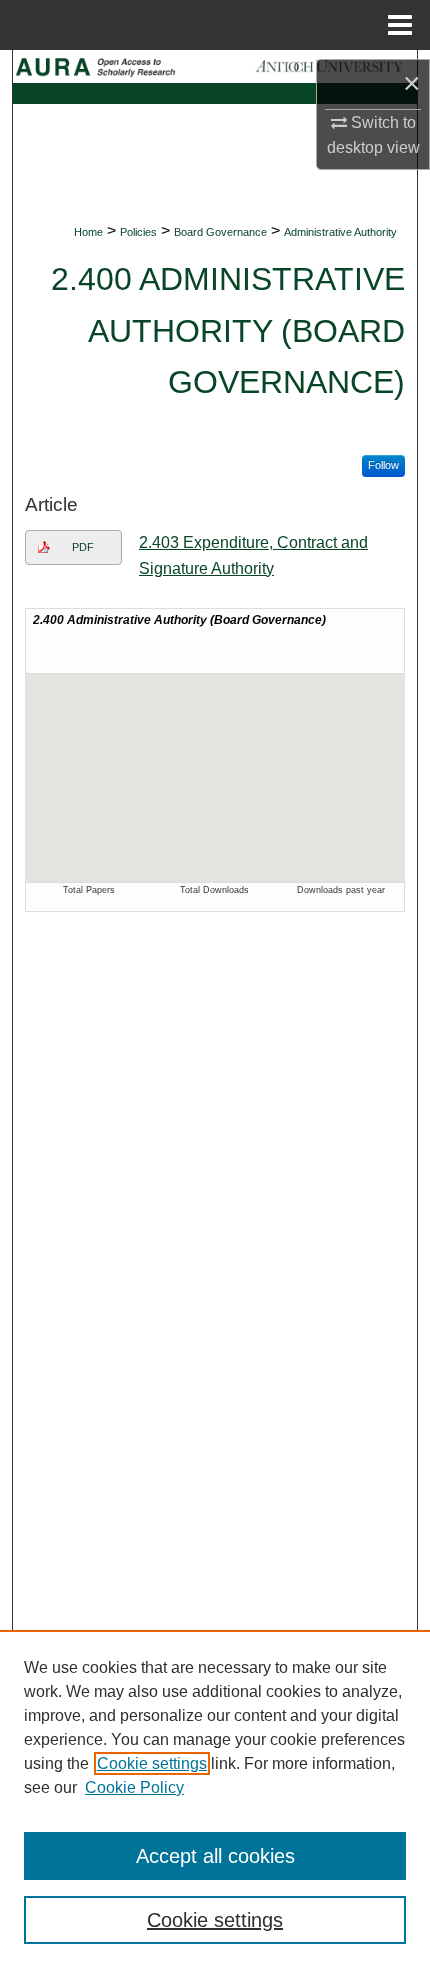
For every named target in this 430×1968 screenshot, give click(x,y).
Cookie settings (152, 1763)
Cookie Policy (134, 1787)
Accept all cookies (215, 1856)
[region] (215, 1799)
